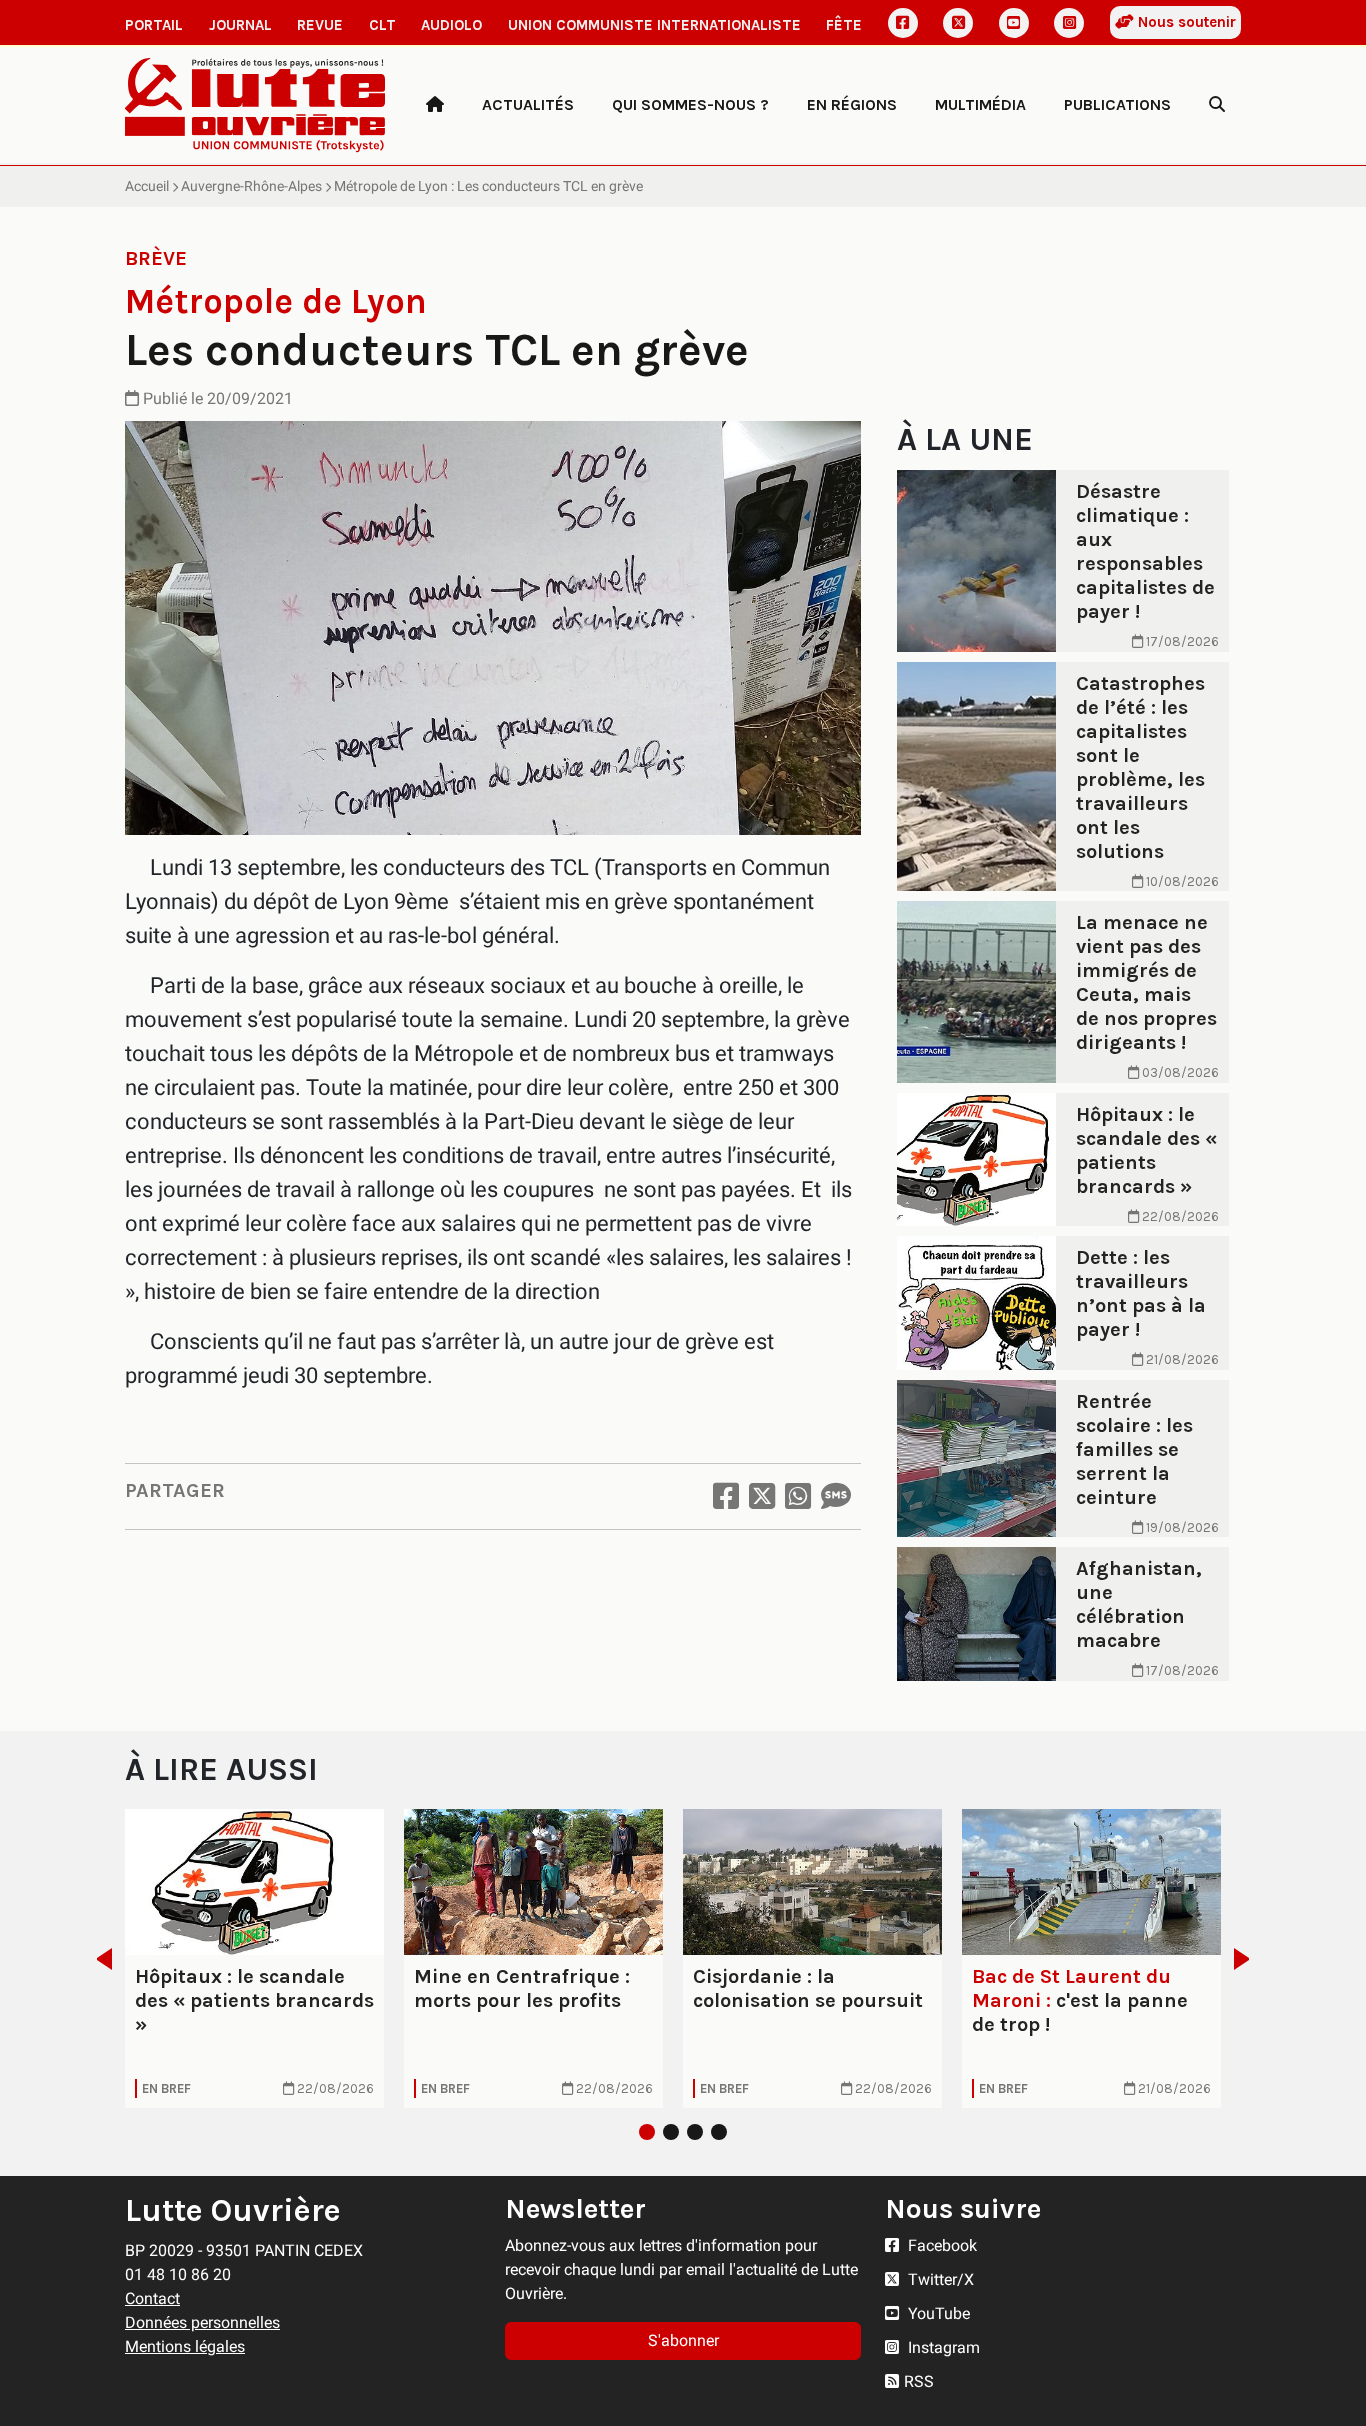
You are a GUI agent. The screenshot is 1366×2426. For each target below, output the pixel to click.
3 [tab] (695, 2132)
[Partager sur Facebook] (726, 1496)
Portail (154, 25)
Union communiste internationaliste (654, 25)
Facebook (940, 2245)
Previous (98, 1959)
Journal (240, 25)
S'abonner (683, 2340)
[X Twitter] (958, 23)
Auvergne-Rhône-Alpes (251, 186)
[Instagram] (1069, 23)
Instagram (942, 2347)
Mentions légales (185, 2346)
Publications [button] (1117, 104)
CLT (382, 25)
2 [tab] (671, 2132)
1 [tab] (647, 2132)
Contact (152, 2298)
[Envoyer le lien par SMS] (836, 1496)
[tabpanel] (254, 1958)
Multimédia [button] (980, 104)
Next (1247, 1959)
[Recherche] (1217, 105)
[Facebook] (903, 23)
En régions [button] (852, 104)
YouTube (937, 2313)
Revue (320, 25)
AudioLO (451, 25)
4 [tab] (719, 2132)
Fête (844, 25)
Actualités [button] (528, 104)
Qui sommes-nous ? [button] (690, 104)
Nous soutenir (1185, 22)
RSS (919, 2381)
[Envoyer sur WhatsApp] (798, 1496)
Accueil (147, 186)
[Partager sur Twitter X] (762, 1496)
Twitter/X (939, 2279)
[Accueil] (435, 105)
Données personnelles (202, 2322)
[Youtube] (1014, 23)
